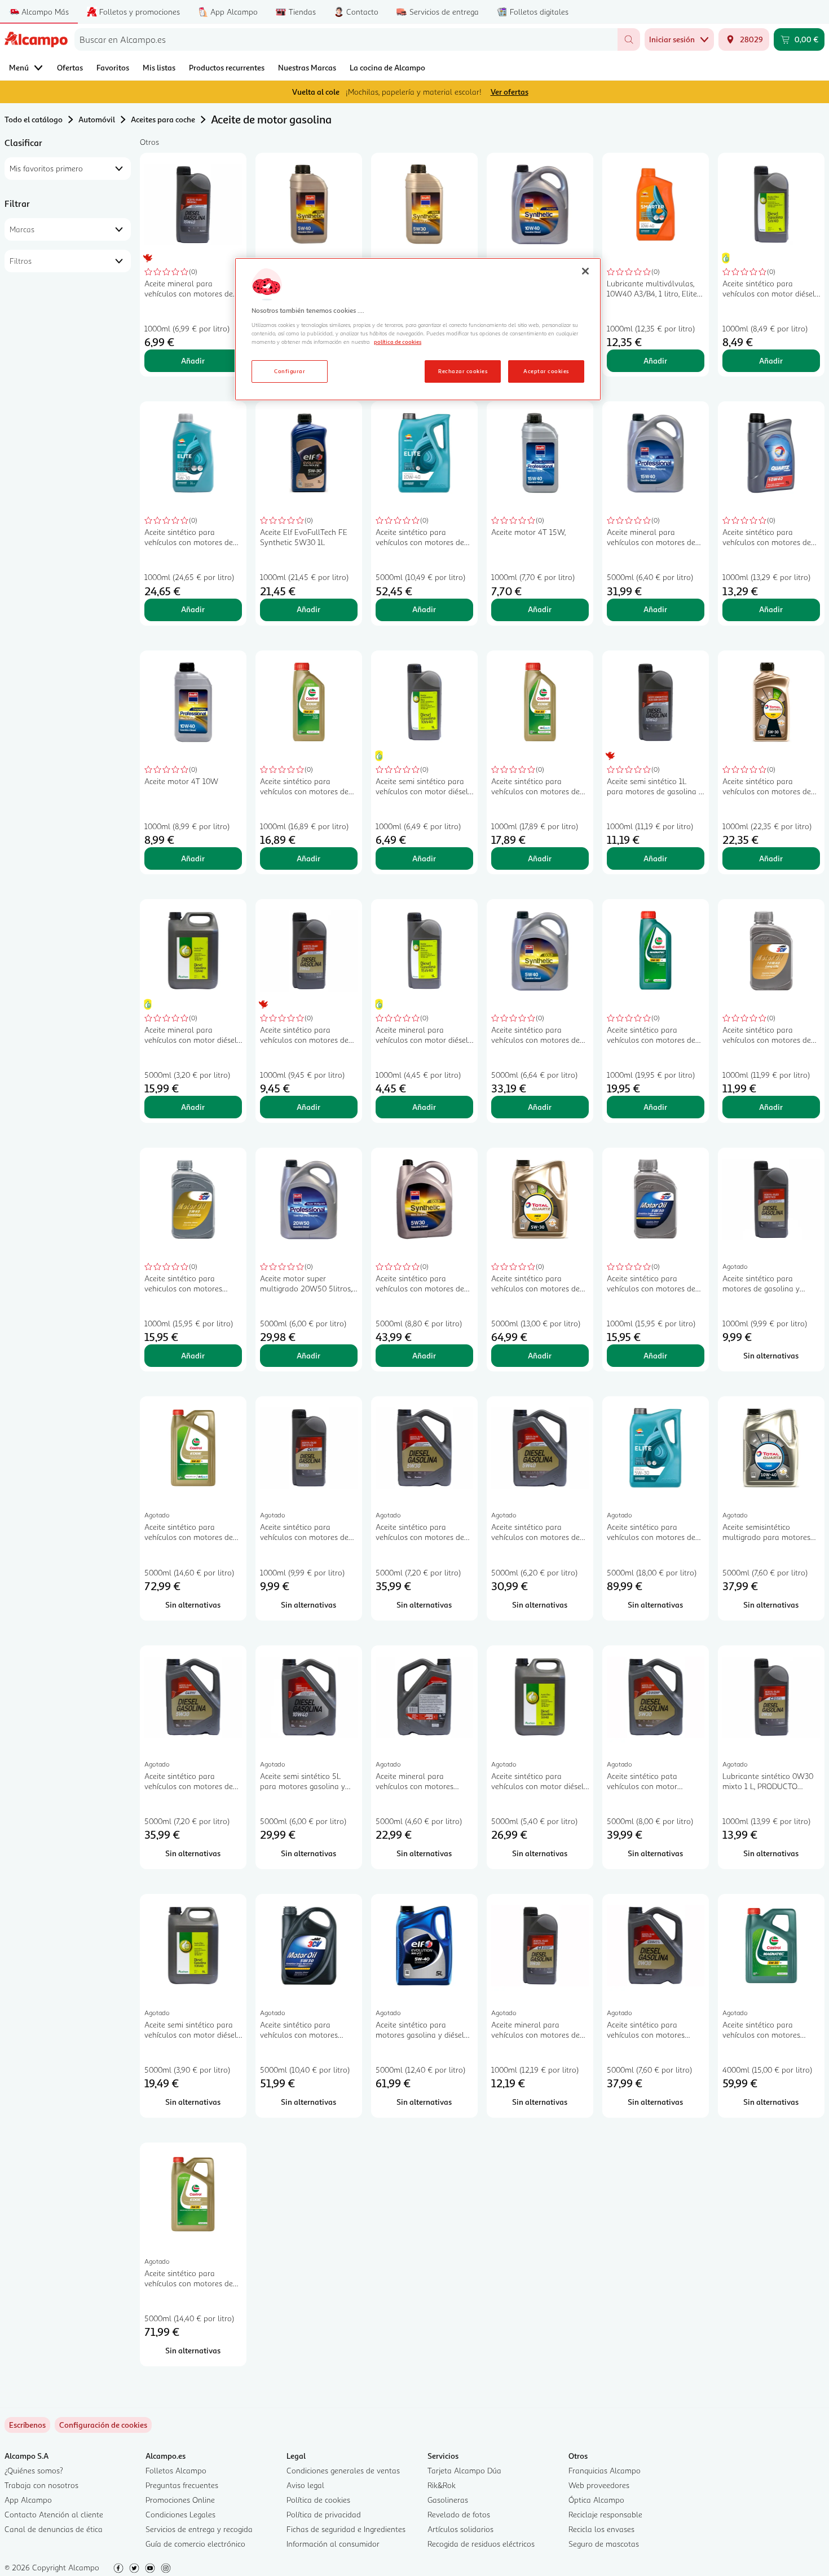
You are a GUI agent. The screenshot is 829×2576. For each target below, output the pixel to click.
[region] (418, 329)
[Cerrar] (585, 271)
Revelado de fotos (459, 2514)
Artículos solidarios (460, 2529)
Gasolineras (448, 2500)
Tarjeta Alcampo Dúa (464, 2470)
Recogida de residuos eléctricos (481, 2544)
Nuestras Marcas (307, 67)
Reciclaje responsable (605, 2514)
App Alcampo (28, 2500)
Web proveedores (599, 2485)
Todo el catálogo (34, 119)
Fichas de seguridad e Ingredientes (346, 2529)
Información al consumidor (333, 2544)
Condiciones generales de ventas (343, 2470)
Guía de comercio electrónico (195, 2544)
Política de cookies (318, 2500)
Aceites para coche (163, 119)
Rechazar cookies (463, 371)
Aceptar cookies (546, 371)
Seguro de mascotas (604, 2544)
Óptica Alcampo (596, 2500)
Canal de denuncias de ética (54, 2529)
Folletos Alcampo (176, 2470)
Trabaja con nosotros (41, 2485)
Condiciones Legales (180, 2514)
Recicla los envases (601, 2529)
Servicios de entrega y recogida (199, 2529)
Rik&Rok (442, 2485)
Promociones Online (180, 2500)
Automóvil (97, 119)
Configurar (290, 371)
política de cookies (398, 342)
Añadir (193, 360)
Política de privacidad (324, 2514)
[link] (103, 2425)
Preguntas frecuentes (182, 2485)
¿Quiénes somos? (34, 2470)
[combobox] (346, 39)
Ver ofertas (510, 92)
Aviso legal (305, 2485)
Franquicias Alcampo (605, 2470)
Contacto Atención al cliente (54, 2514)
